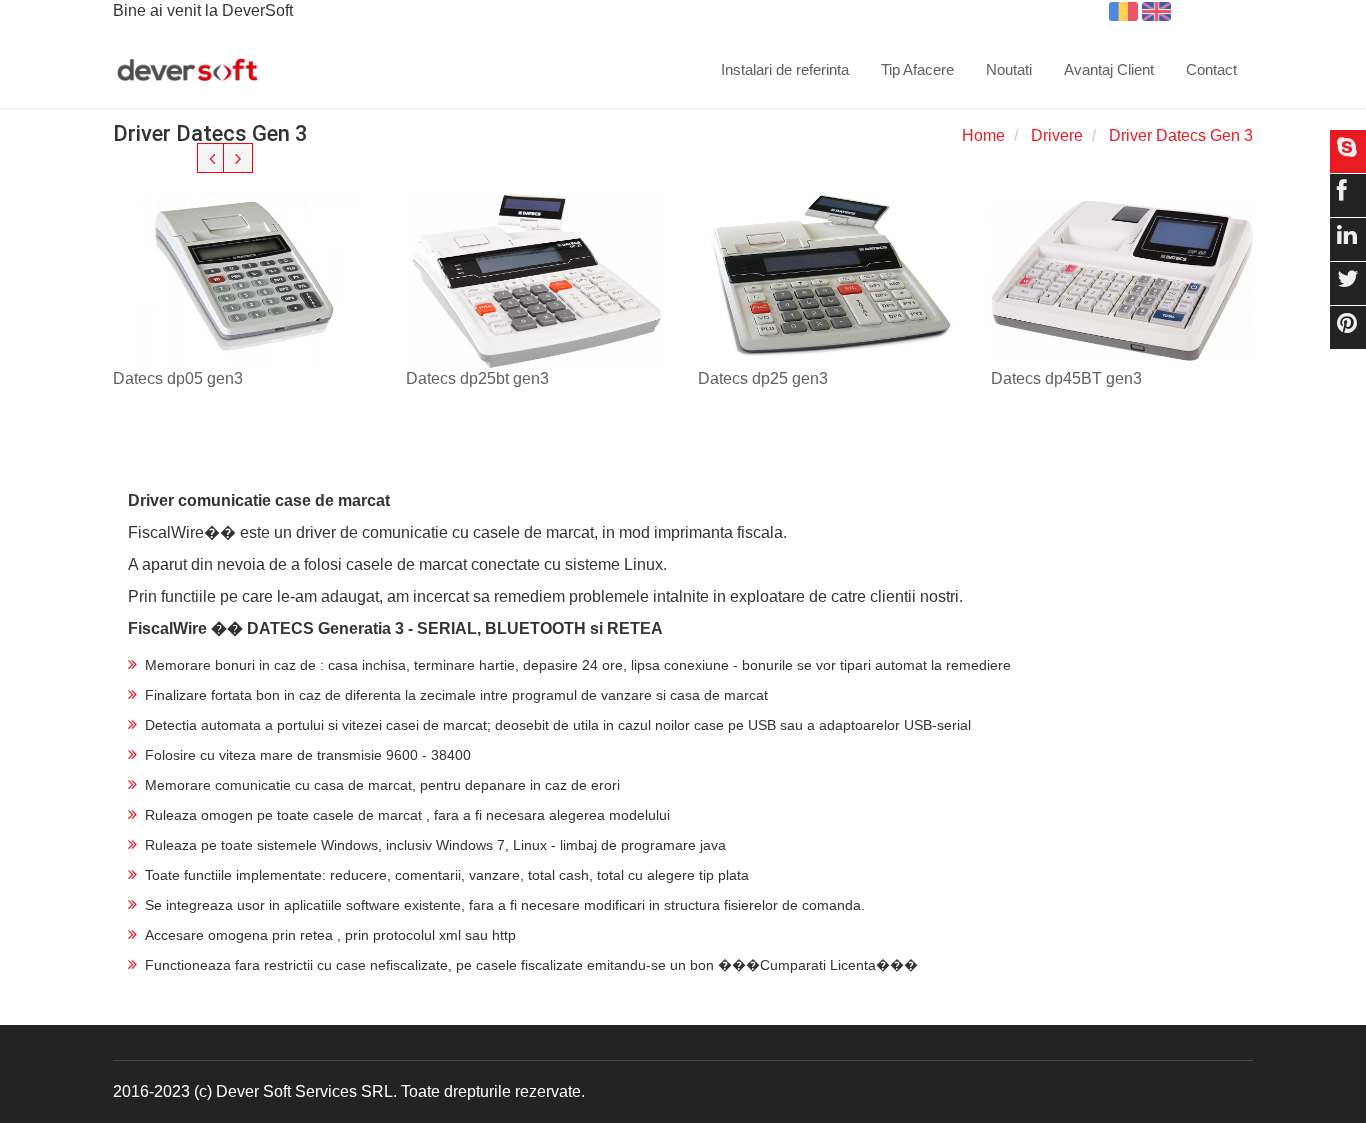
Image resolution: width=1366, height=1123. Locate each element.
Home (983, 135)
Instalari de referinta (785, 69)
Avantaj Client (1109, 69)
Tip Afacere (917, 69)
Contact (1211, 69)
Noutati (1009, 69)
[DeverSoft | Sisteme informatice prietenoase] (187, 71)
